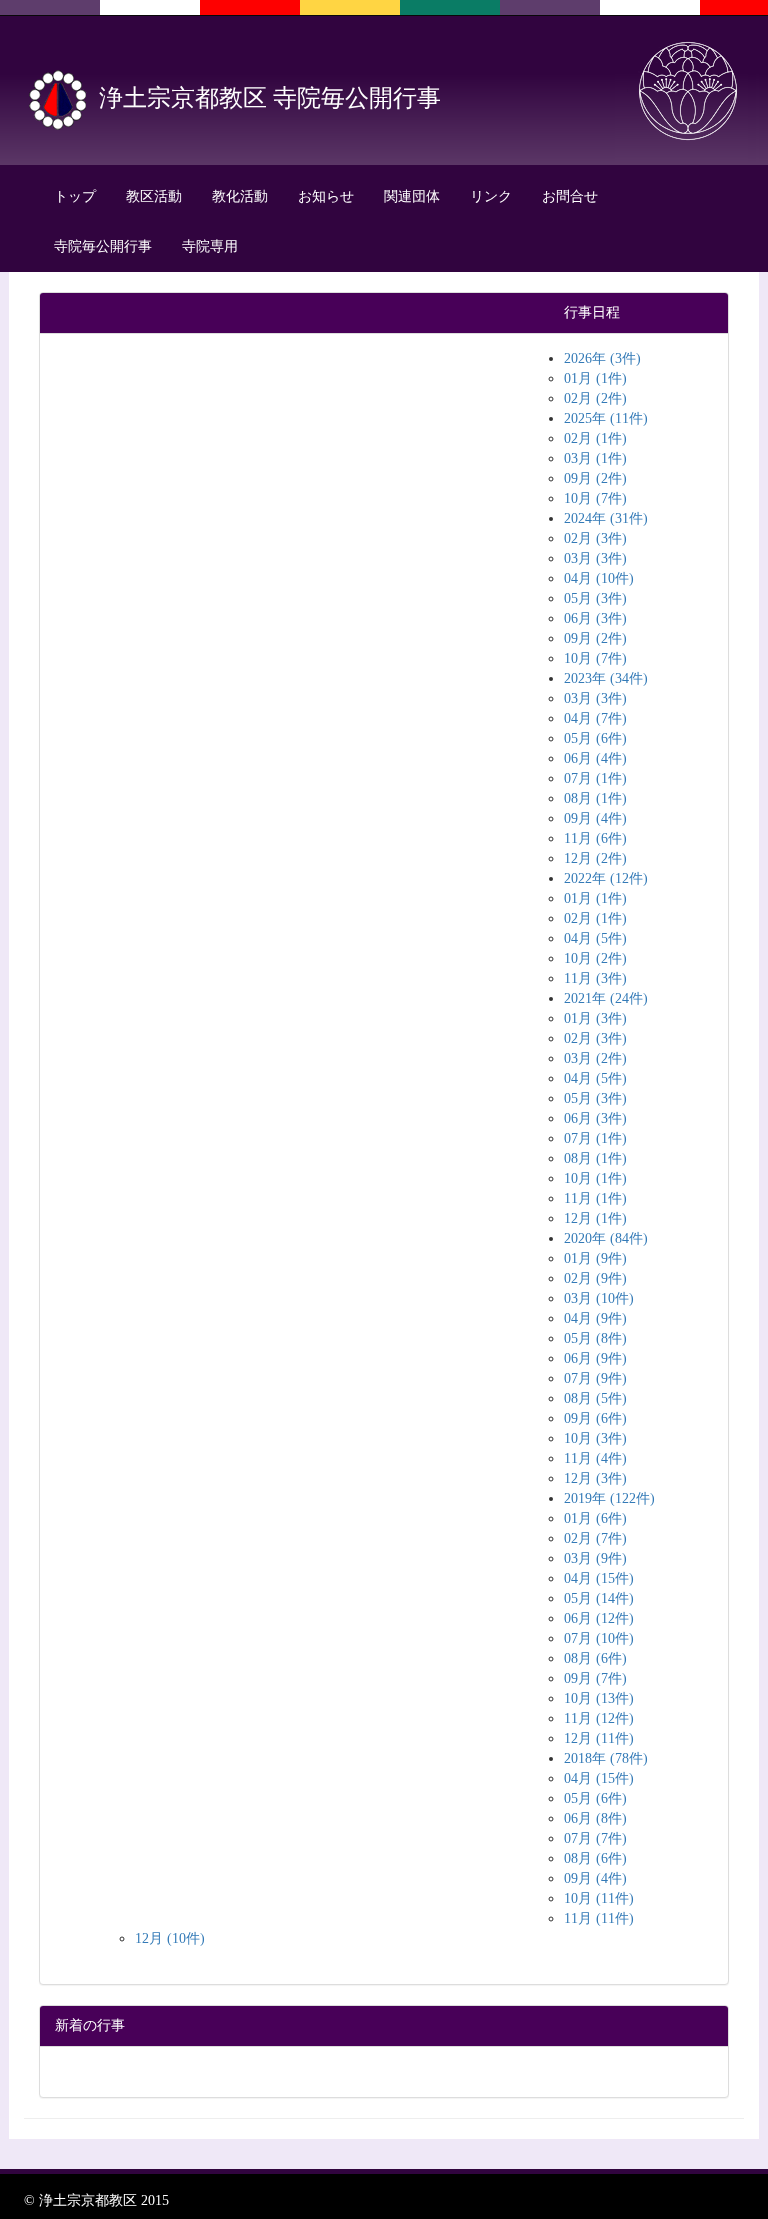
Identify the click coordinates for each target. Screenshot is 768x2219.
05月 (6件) (595, 738)
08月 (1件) (595, 798)
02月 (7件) (595, 1538)
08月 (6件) (595, 1658)
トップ (75, 196)
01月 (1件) (595, 378)
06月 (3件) (595, 618)
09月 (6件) (595, 1418)
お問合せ (570, 196)
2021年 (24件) (606, 998)
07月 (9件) (595, 1378)
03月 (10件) (599, 1298)
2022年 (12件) (606, 878)
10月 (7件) (595, 498)
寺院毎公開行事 (103, 246)
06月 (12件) (599, 1618)
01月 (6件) (595, 1518)
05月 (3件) (595, 598)
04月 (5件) (595, 938)
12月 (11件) (599, 1738)
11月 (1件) (595, 1198)
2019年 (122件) (609, 1498)
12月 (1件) (595, 1218)
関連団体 (412, 196)
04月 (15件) (599, 1578)
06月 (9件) (595, 1358)
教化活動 (240, 196)
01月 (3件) (595, 1018)
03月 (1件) (595, 458)
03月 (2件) (595, 1058)
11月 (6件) (595, 838)
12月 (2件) (595, 858)
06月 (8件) (595, 1818)
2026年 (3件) (602, 358)
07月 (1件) (595, 778)
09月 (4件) (595, 818)
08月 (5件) (595, 1398)
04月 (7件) (595, 718)
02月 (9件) (595, 1278)
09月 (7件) (595, 1678)
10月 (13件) (599, 1698)
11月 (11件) (599, 1918)
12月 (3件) (595, 1478)
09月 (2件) (595, 478)
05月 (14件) (599, 1598)
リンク (491, 196)
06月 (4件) (595, 758)
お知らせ (326, 196)
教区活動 (154, 196)
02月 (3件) (595, 538)
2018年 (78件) (606, 1758)
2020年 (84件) (606, 1238)
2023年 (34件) (606, 678)
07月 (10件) (599, 1638)
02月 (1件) (595, 438)
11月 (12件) (599, 1718)
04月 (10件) (599, 578)
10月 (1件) (595, 1178)
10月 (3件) (595, 1438)
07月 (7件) (595, 1838)
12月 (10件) (170, 1938)
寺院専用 (210, 246)
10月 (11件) (599, 1898)
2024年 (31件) (606, 518)
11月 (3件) (595, 978)
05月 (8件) (595, 1338)
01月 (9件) (595, 1258)
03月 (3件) (595, 558)
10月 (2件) (595, 958)
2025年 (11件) (606, 418)
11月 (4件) (595, 1458)
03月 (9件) (595, 1558)
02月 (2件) (595, 398)
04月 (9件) (595, 1318)
